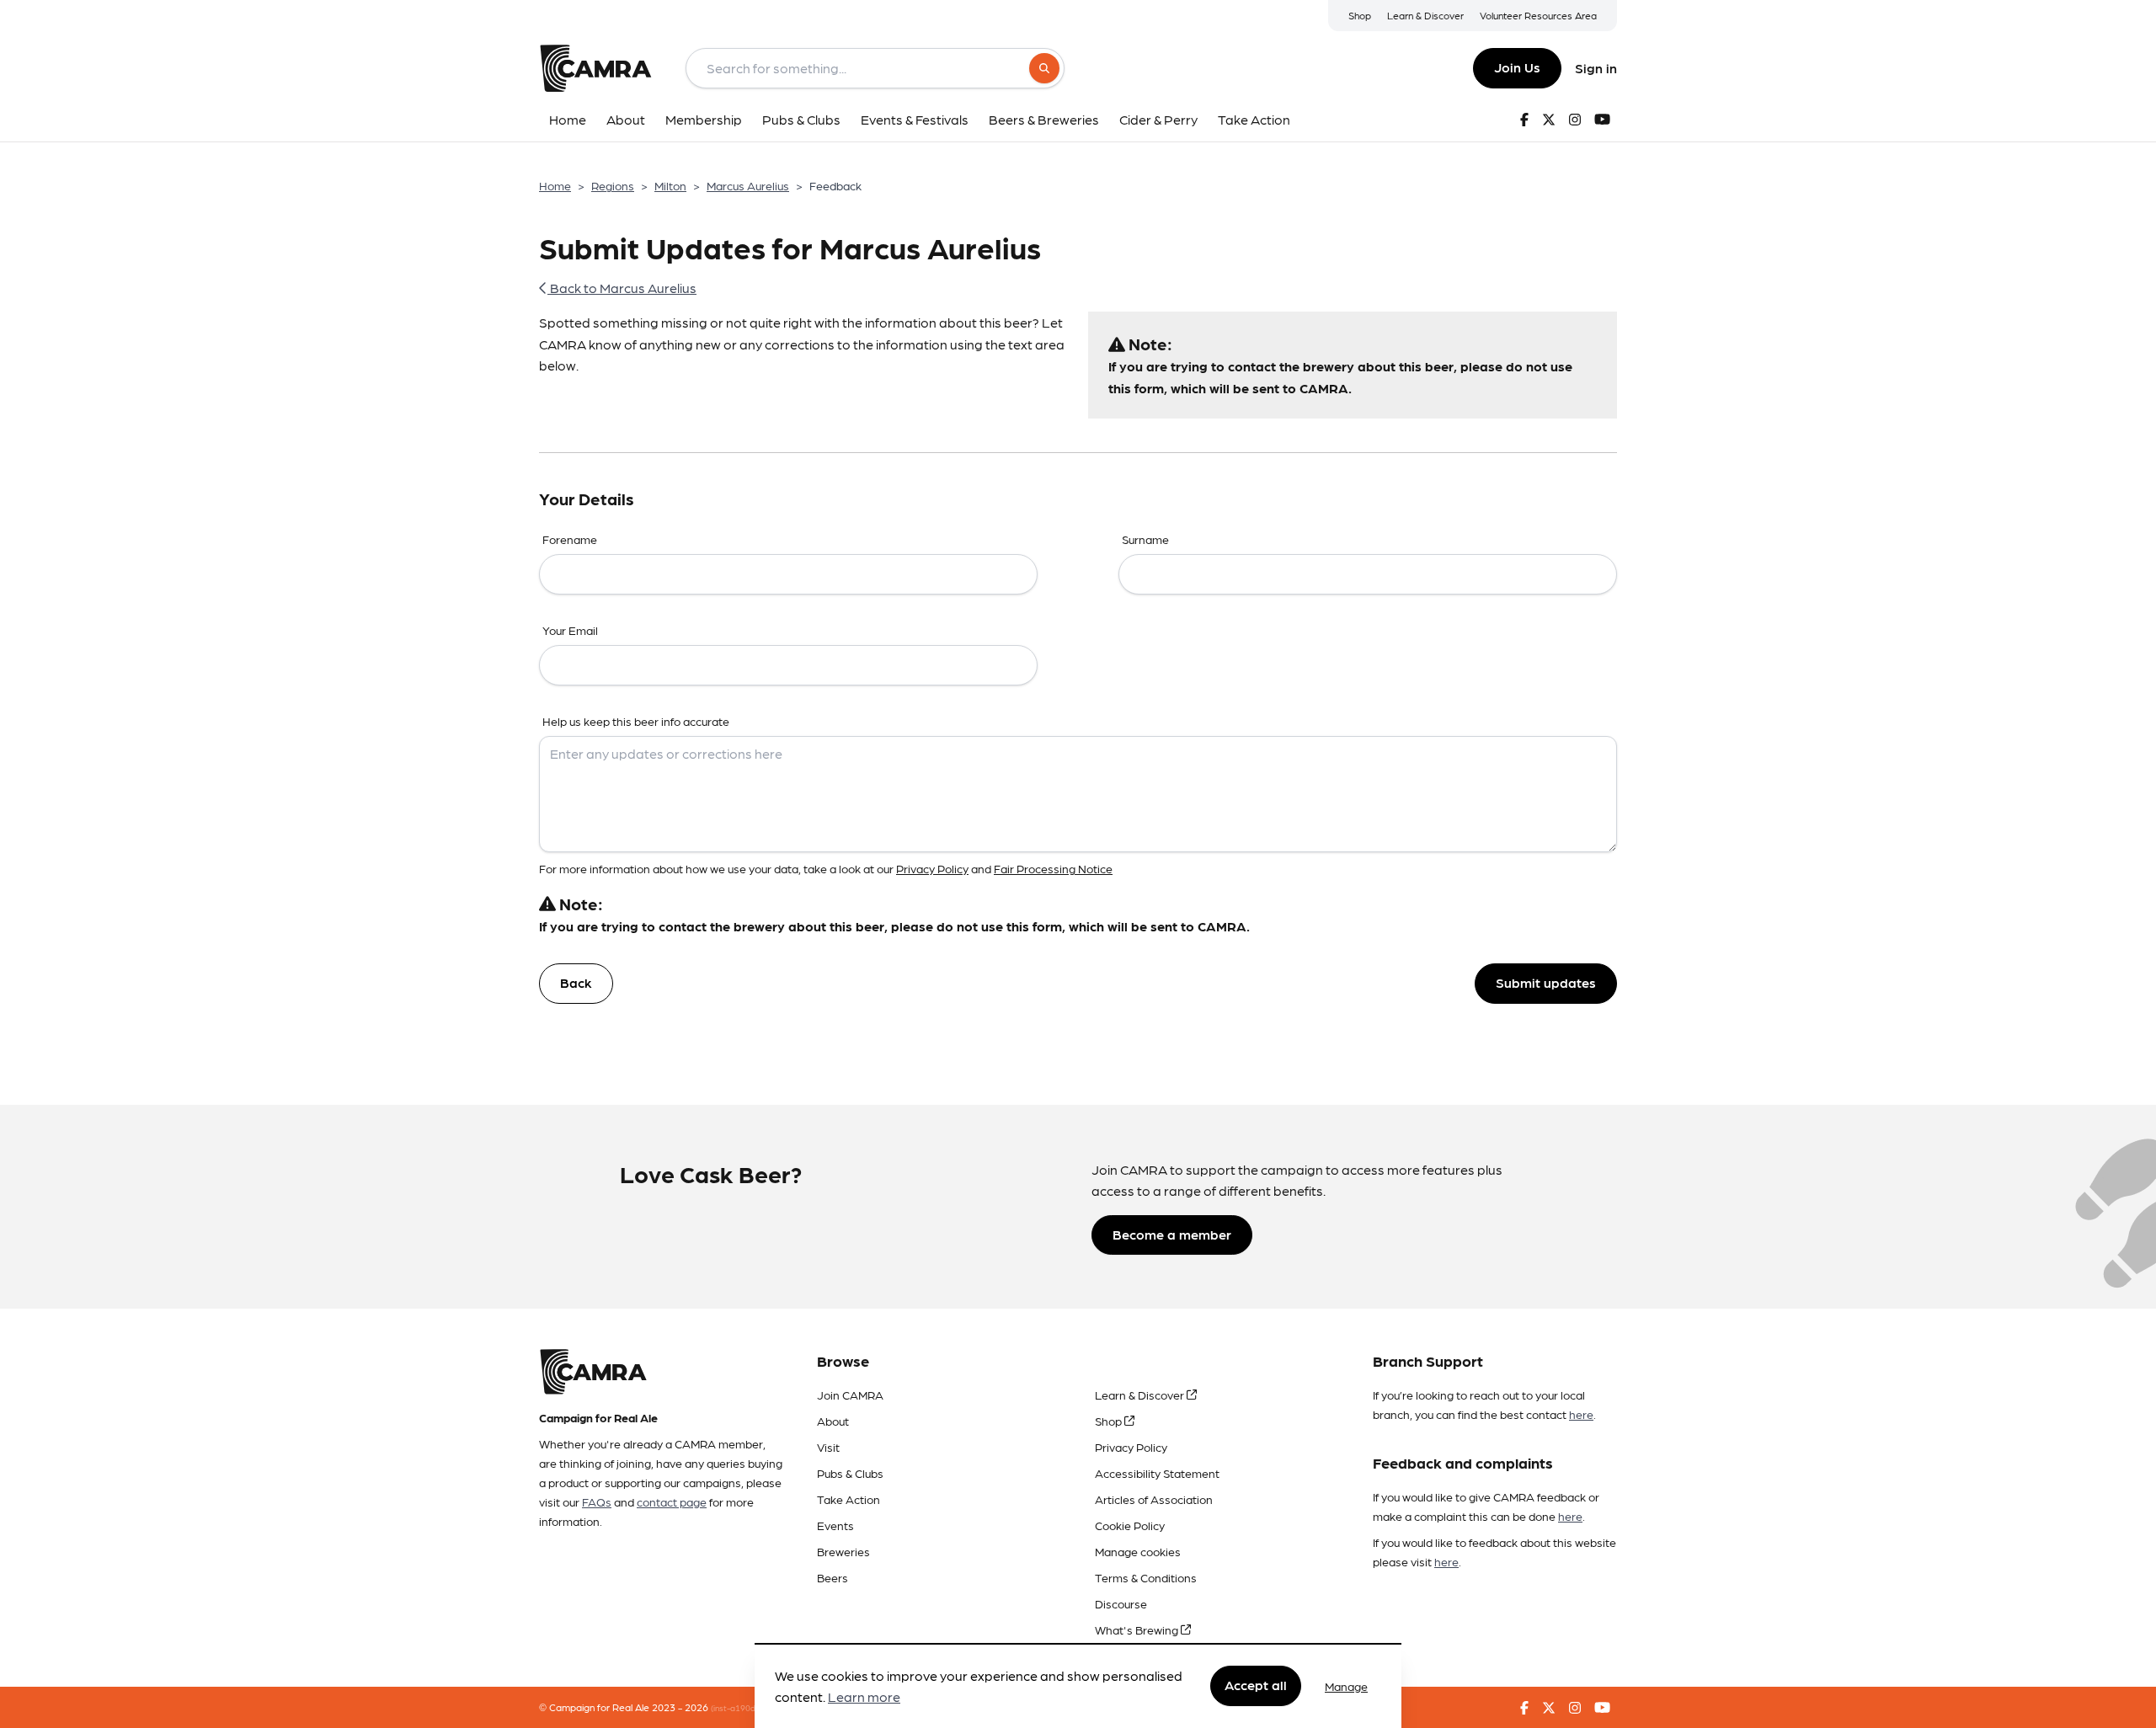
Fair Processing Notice (1053, 868)
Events (835, 1525)
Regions (613, 185)
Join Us (1517, 67)
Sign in (1596, 68)
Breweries (843, 1551)
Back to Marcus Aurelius (622, 288)
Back (576, 982)
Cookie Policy (1130, 1525)
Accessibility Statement (1157, 1473)
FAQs (597, 1501)
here (1581, 1414)
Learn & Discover (1425, 15)
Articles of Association (1154, 1499)
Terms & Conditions (1146, 1577)
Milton (670, 185)
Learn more (864, 1697)
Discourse (1121, 1603)
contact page (672, 1501)
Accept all (1256, 1685)
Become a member (1172, 1234)
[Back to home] (595, 68)
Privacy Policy (932, 868)
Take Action (849, 1499)
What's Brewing (1138, 1629)
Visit (828, 1447)
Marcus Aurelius (748, 185)
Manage (1346, 1686)
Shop (1360, 15)
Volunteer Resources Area (1538, 15)
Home (555, 185)
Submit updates (1546, 982)
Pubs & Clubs (850, 1473)
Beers (833, 1577)
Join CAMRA (850, 1395)
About (833, 1421)
